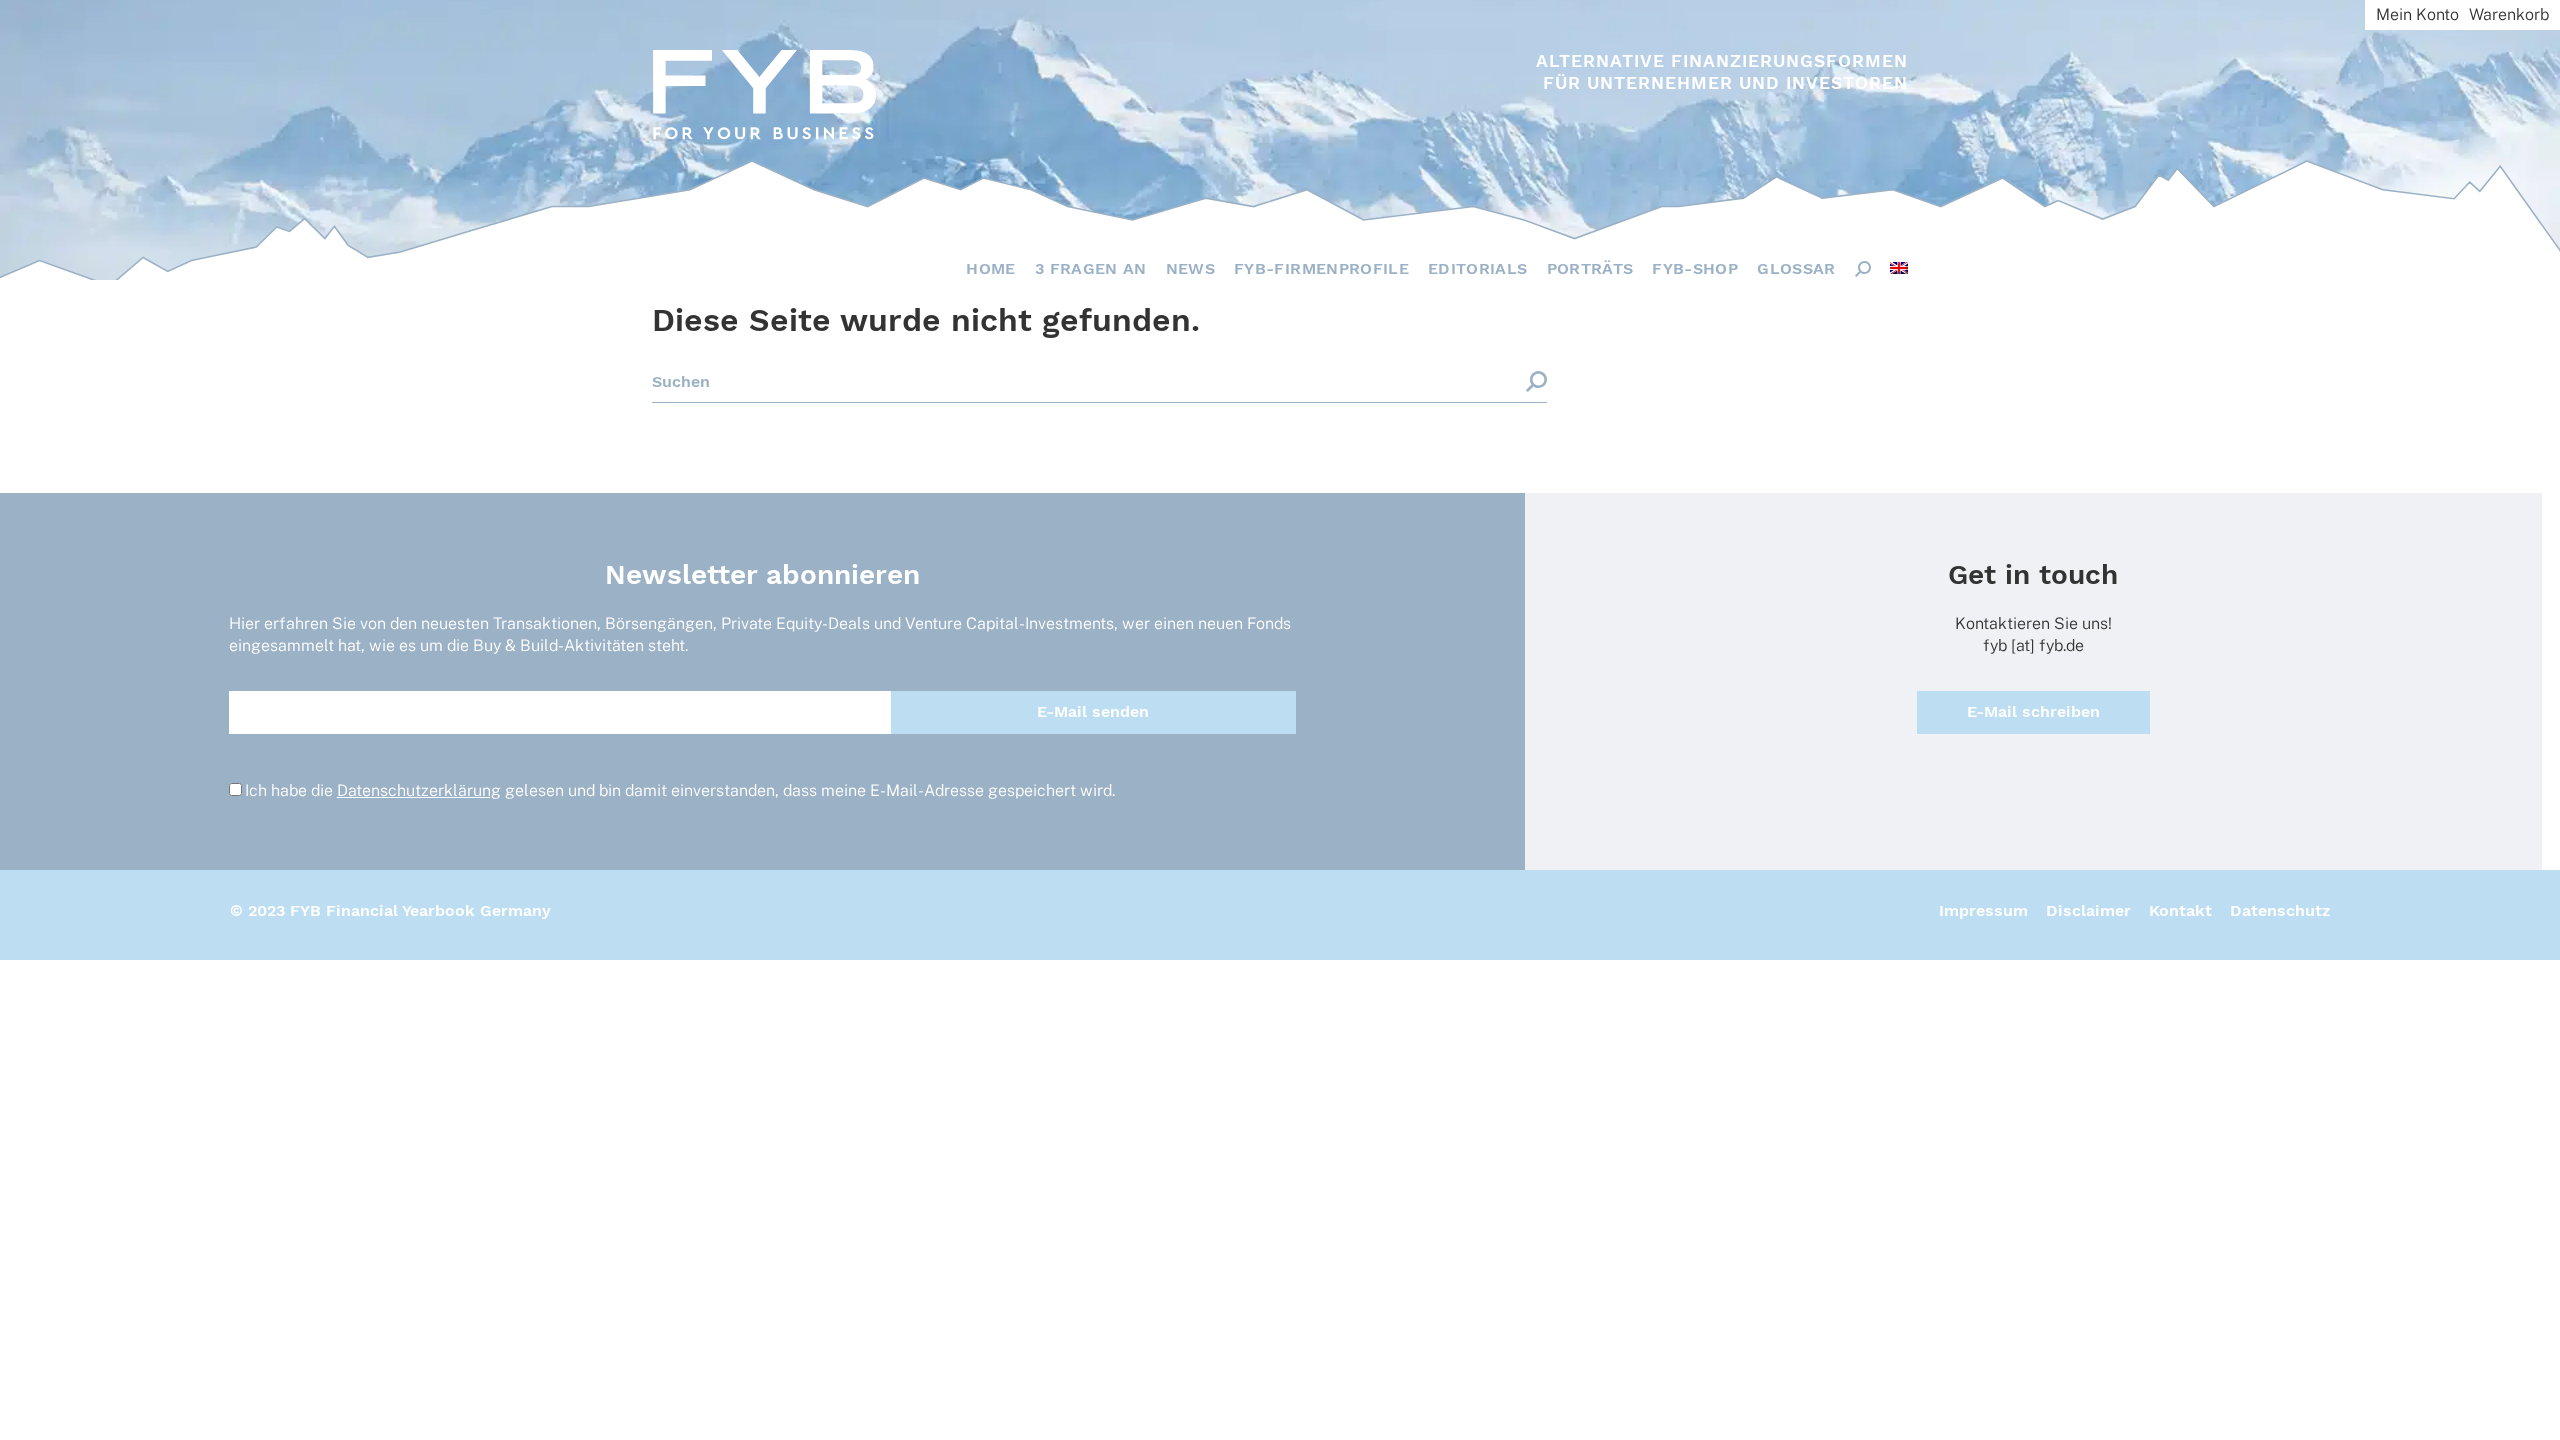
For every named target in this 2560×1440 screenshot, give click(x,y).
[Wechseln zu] (1899, 268)
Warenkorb (2509, 14)
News (1190, 268)
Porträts (1590, 268)
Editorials (1478, 268)
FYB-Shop (1695, 268)
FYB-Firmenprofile (1321, 268)
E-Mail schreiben (2033, 711)
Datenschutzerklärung (419, 790)
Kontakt (2180, 910)
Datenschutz (2280, 910)
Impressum (1983, 910)
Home (990, 268)
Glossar (1796, 268)
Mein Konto (2417, 14)
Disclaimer (2088, 910)
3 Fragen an (1091, 268)
